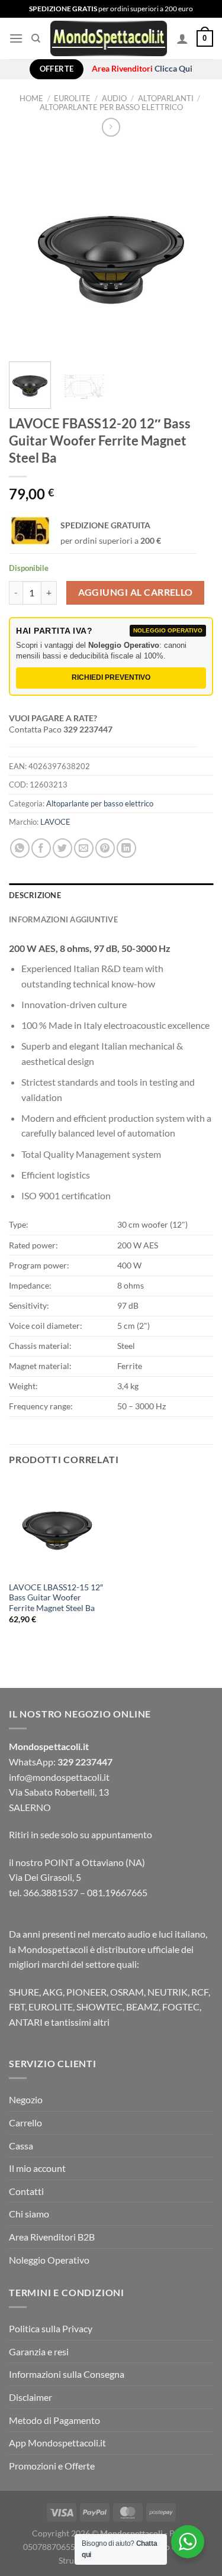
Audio (114, 98)
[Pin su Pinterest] (105, 848)
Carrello (25, 2123)
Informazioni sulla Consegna (67, 2374)
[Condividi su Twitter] (62, 848)
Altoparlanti (166, 98)
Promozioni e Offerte (52, 2466)
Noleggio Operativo (49, 2260)
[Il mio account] (182, 38)
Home (31, 98)
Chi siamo (29, 2214)
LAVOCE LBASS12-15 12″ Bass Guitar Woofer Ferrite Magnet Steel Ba (56, 1598)
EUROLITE (72, 98)
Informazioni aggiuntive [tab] (63, 919)
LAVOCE (55, 822)
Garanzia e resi (39, 2351)
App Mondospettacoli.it (57, 2443)
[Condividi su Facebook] (41, 848)
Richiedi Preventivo (111, 677)
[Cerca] (36, 38)
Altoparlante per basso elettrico (111, 107)
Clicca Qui (173, 69)
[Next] (194, 251)
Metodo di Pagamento (54, 2420)
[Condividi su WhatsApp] (20, 848)
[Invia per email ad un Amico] (84, 848)
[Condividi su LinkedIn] (126, 848)
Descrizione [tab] (35, 895)
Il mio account (37, 2168)
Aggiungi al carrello (136, 592)
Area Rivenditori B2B (52, 2237)
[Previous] (28, 251)
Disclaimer (30, 2397)
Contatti (26, 2191)
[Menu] (16, 38)
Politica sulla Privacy (51, 2328)
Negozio (26, 2099)
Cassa (21, 2146)
